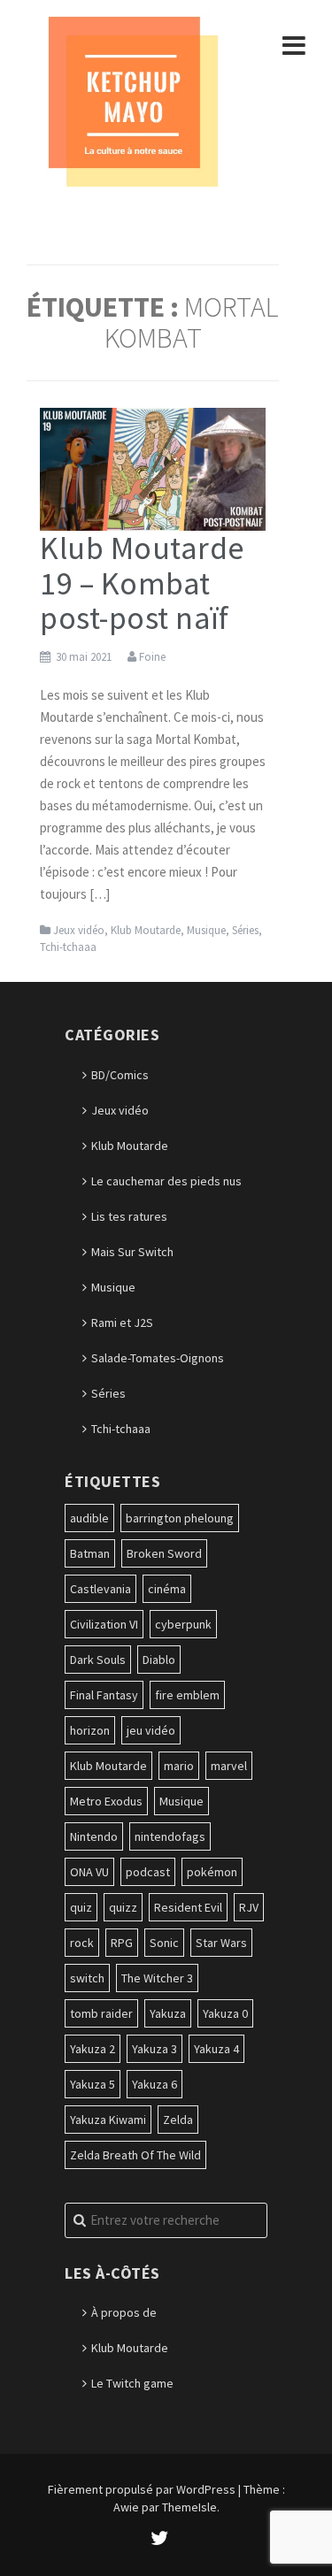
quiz (81, 1907)
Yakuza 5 (93, 2084)
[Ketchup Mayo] (133, 100)
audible (89, 1518)
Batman (90, 1553)
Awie (126, 2507)
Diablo (159, 1660)
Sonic (164, 1943)
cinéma (167, 1589)
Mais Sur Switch (132, 1252)
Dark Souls (98, 1660)
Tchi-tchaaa (68, 947)
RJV (249, 1907)
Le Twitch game (132, 2383)
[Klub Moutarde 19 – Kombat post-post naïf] (153, 468)
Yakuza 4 (216, 2049)
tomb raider (101, 2013)
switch (87, 1978)
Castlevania (100, 1589)
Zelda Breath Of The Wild (135, 2155)
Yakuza (168, 2013)
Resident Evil (188, 1907)
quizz (123, 1907)
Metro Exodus (106, 1801)
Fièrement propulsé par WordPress (142, 2489)
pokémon (212, 1872)
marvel (229, 1766)
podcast (148, 1872)
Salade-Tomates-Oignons (158, 1358)
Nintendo (94, 1836)
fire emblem (187, 1695)
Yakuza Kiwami (108, 2120)
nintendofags (170, 1836)
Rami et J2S (122, 1322)
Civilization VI (104, 1624)
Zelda (178, 2120)
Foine (152, 657)
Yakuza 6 (154, 2084)
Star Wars (221, 1943)
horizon (90, 1730)
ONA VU (89, 1872)
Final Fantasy (104, 1695)
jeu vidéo (151, 1730)
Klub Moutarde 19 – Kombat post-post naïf (142, 583)
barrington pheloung (180, 1518)
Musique (206, 930)
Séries (245, 930)
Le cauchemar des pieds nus (166, 1181)
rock (82, 1943)
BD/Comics (120, 1075)
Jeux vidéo (79, 930)
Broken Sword (164, 1553)
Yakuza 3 (154, 2049)
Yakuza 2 (93, 2049)
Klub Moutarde (146, 930)
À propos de (124, 2312)
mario (179, 1766)
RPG (122, 1943)
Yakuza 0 (225, 2013)
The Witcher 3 (157, 1978)
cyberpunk (183, 1624)
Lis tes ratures (129, 1216)
